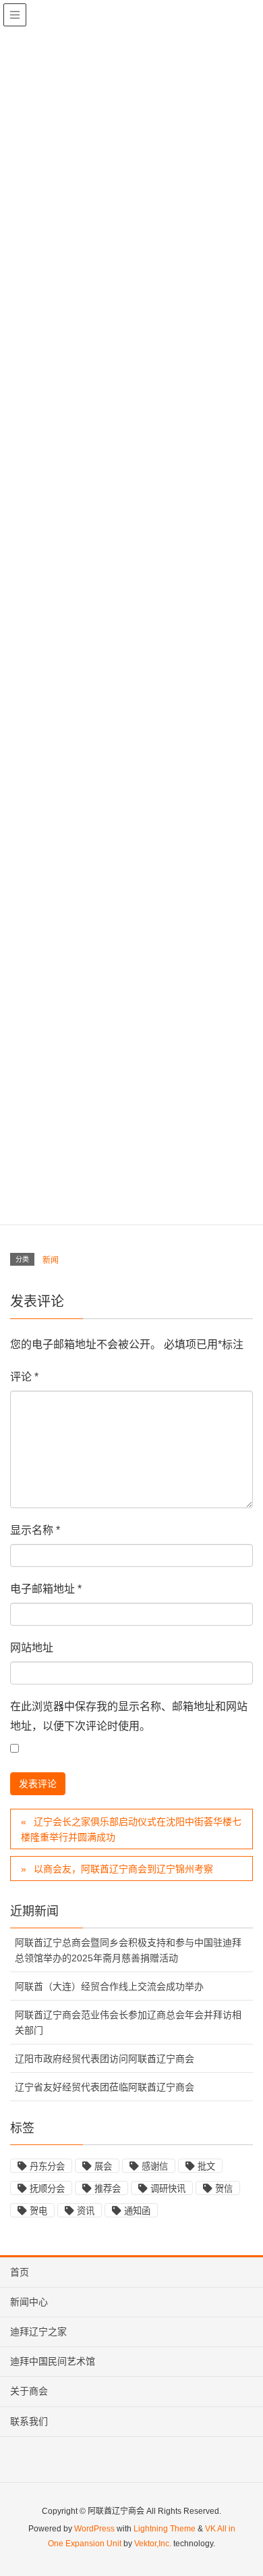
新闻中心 (29, 2302)
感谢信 (155, 2166)
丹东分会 (47, 2166)
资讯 (86, 2211)
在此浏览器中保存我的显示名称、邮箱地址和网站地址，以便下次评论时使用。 (129, 1716)
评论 (24, 1377)
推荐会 (108, 2189)
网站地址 (32, 1648)
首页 (20, 2272)
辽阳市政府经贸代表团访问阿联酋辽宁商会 (105, 2059)
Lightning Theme (165, 2529)
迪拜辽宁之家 (38, 2332)
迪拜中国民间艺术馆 (53, 2361)
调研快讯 (168, 2189)
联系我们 (29, 2421)
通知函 (137, 2211)
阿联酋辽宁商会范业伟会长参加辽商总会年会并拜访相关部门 (128, 2023)
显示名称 (35, 1530)
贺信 (224, 2189)
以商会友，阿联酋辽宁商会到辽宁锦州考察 (123, 1869)
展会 (103, 2166)
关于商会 (29, 2391)
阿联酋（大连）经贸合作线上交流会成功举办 (109, 1986)
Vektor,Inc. (153, 2544)
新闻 (51, 1260)
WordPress (94, 2529)
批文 (206, 2166)
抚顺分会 (47, 2189)
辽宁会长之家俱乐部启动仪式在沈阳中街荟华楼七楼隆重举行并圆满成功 (131, 1829)
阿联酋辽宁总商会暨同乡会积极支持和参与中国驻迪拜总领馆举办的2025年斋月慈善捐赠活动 (128, 1950)
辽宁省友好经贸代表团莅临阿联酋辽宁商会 (105, 2087)
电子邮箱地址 (46, 1589)
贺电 (38, 2211)
